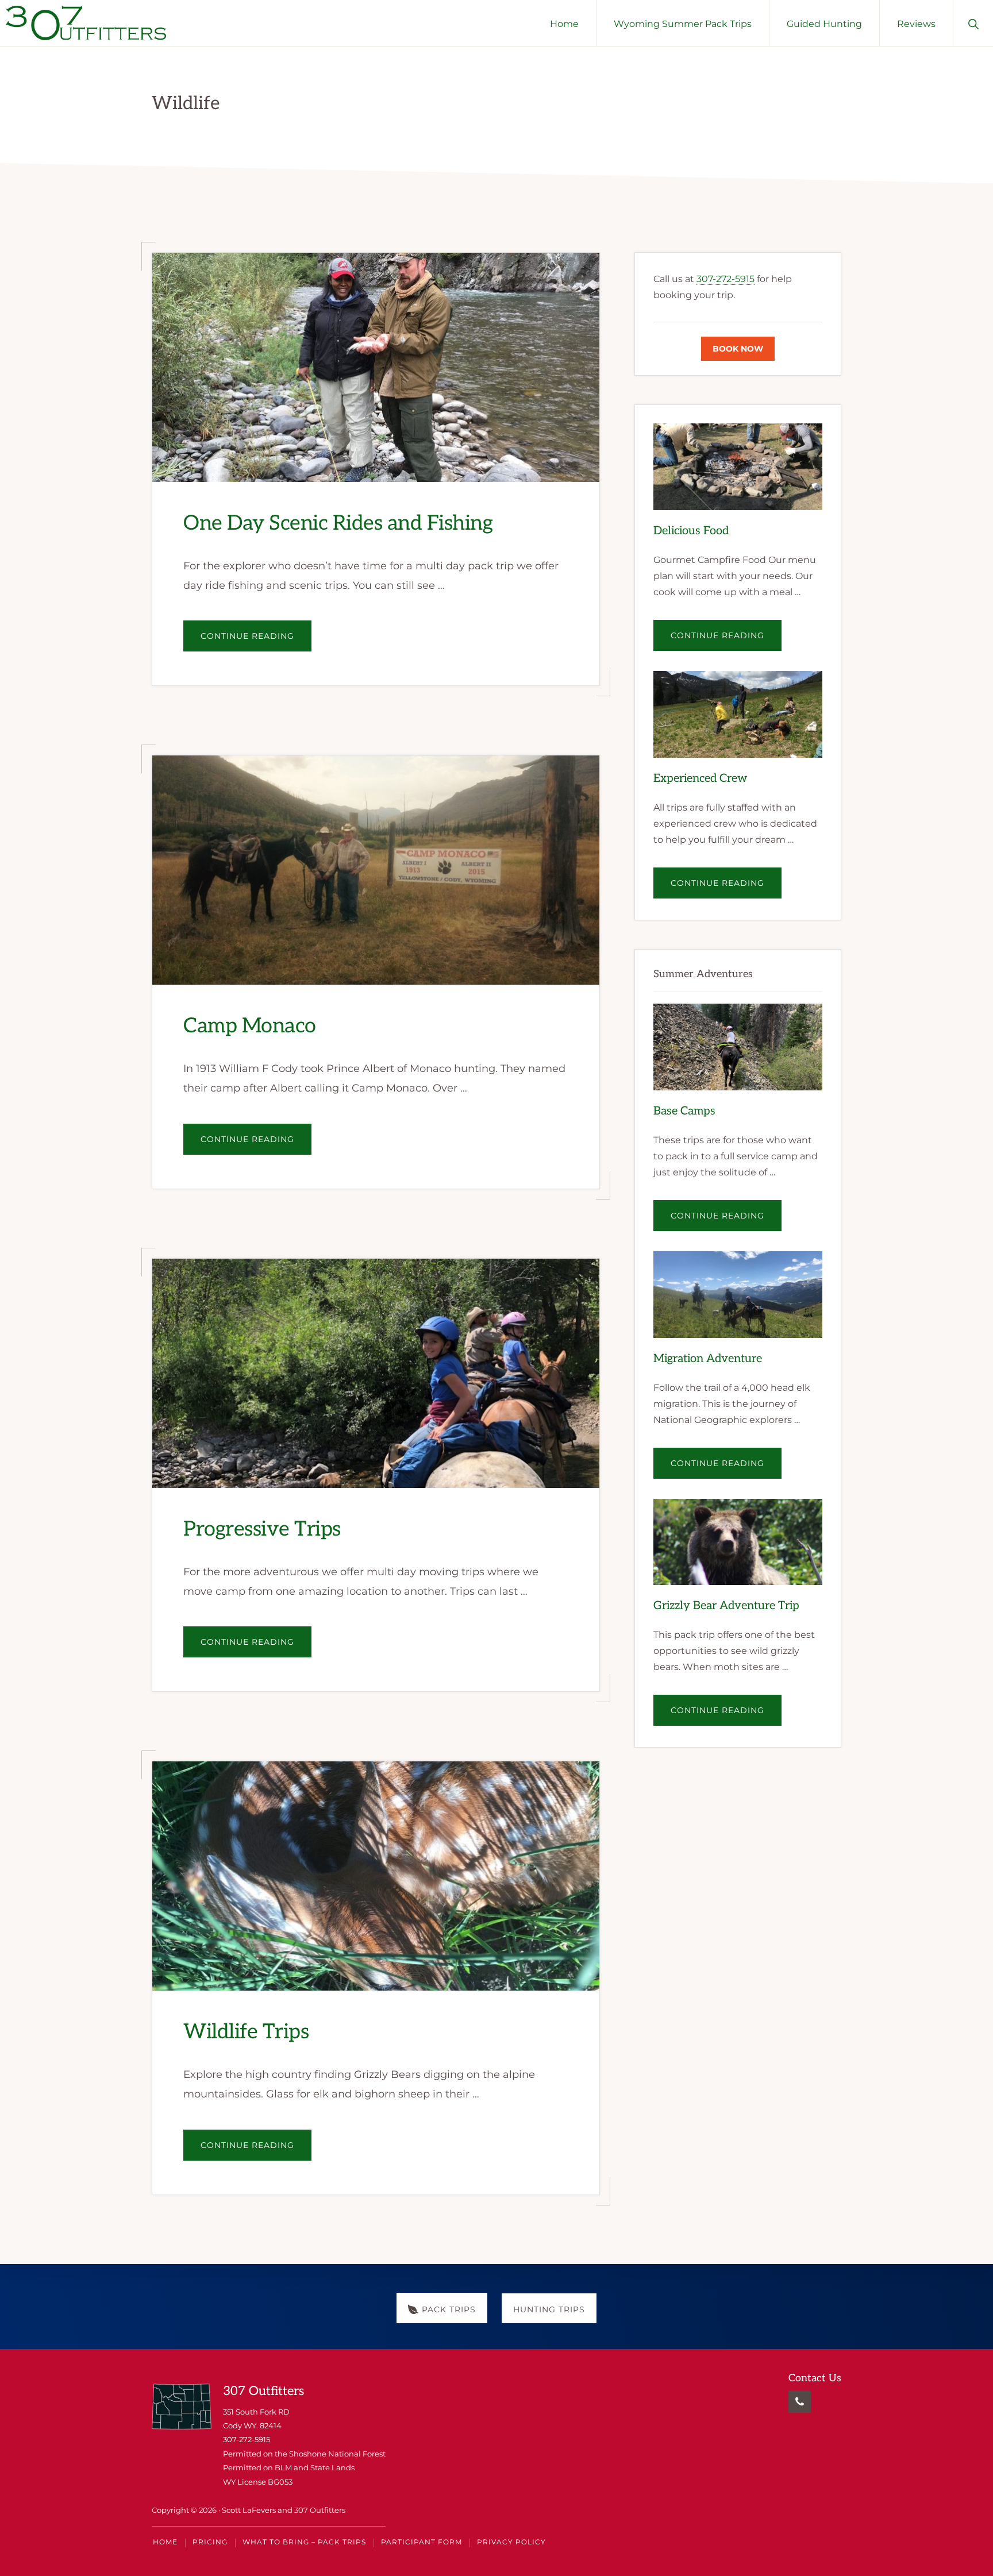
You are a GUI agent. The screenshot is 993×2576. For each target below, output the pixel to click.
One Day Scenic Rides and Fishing (338, 523)
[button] (973, 23)
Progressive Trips (262, 1529)
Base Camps (684, 1111)
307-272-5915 (725, 279)
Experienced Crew (701, 778)
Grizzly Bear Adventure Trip (726, 1606)
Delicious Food (691, 531)
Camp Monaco (250, 1027)
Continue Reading (256, 641)
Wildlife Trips (246, 2033)
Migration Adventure (708, 1359)
